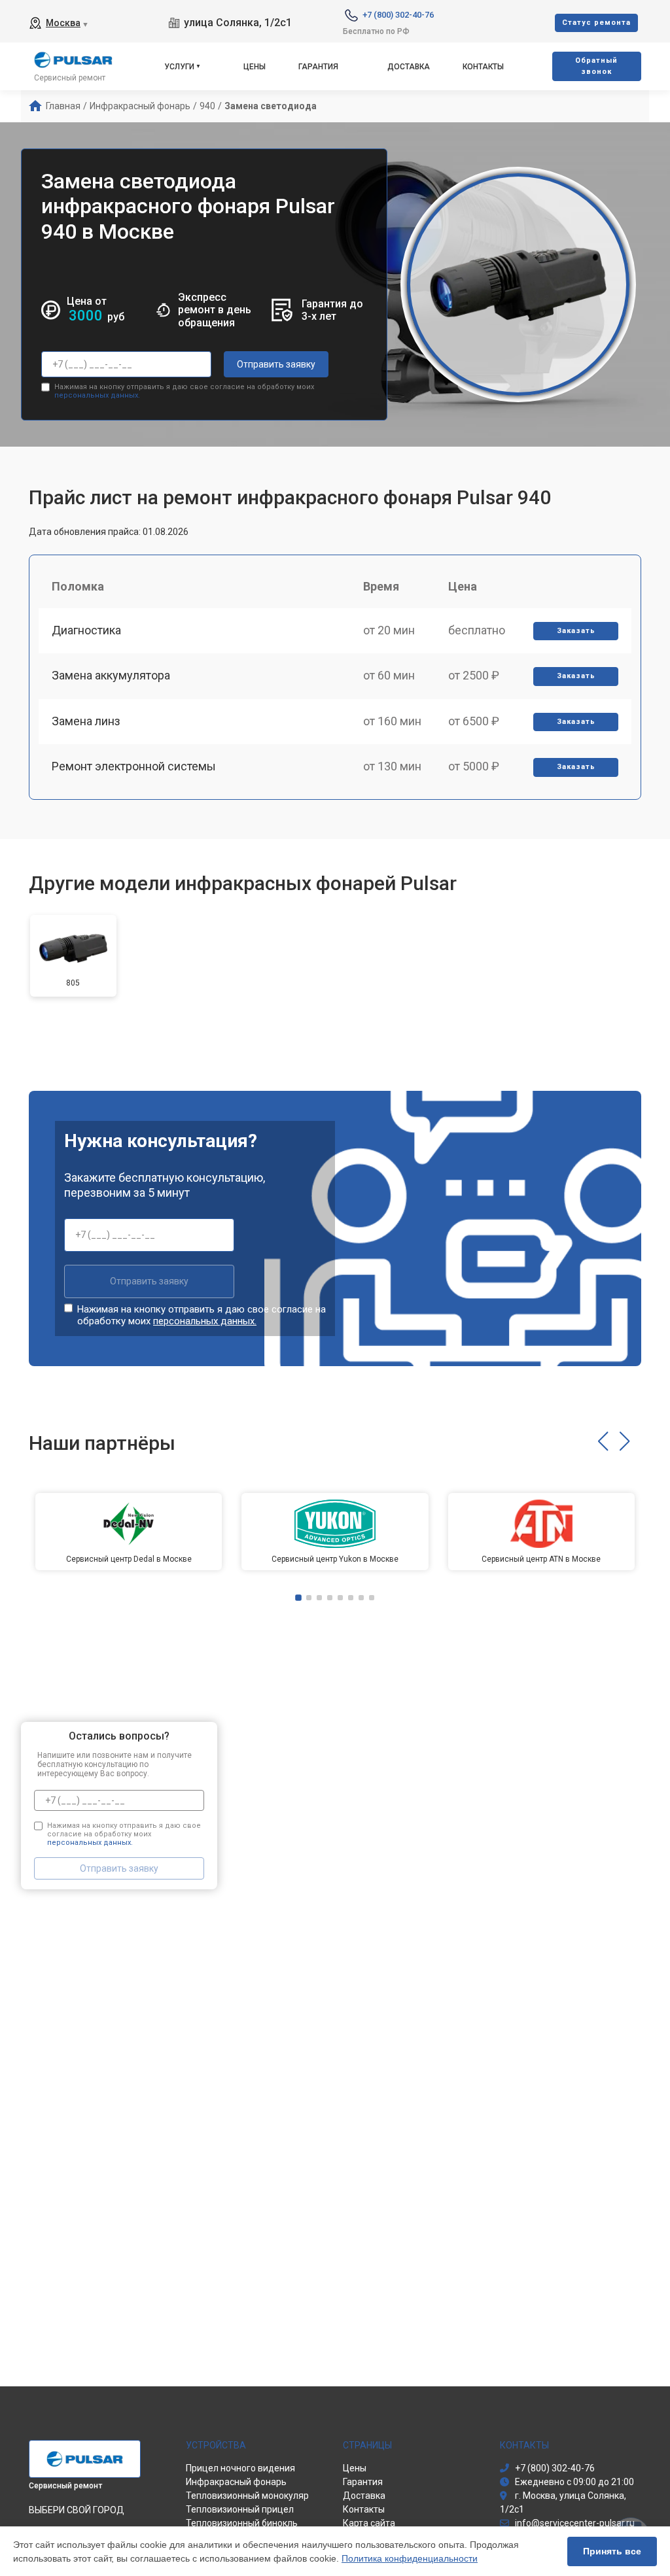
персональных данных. (97, 395)
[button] (603, 1441)
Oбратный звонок (596, 66)
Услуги (179, 67)
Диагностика (86, 630)
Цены (255, 67)
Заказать (576, 631)
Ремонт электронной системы (134, 766)
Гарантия (318, 67)
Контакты (483, 67)
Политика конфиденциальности (410, 2558)
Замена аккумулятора (111, 675)
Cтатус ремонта (596, 23)
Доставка (409, 67)
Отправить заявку (276, 364)
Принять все (612, 2551)
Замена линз (86, 721)
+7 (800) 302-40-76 (398, 15)
